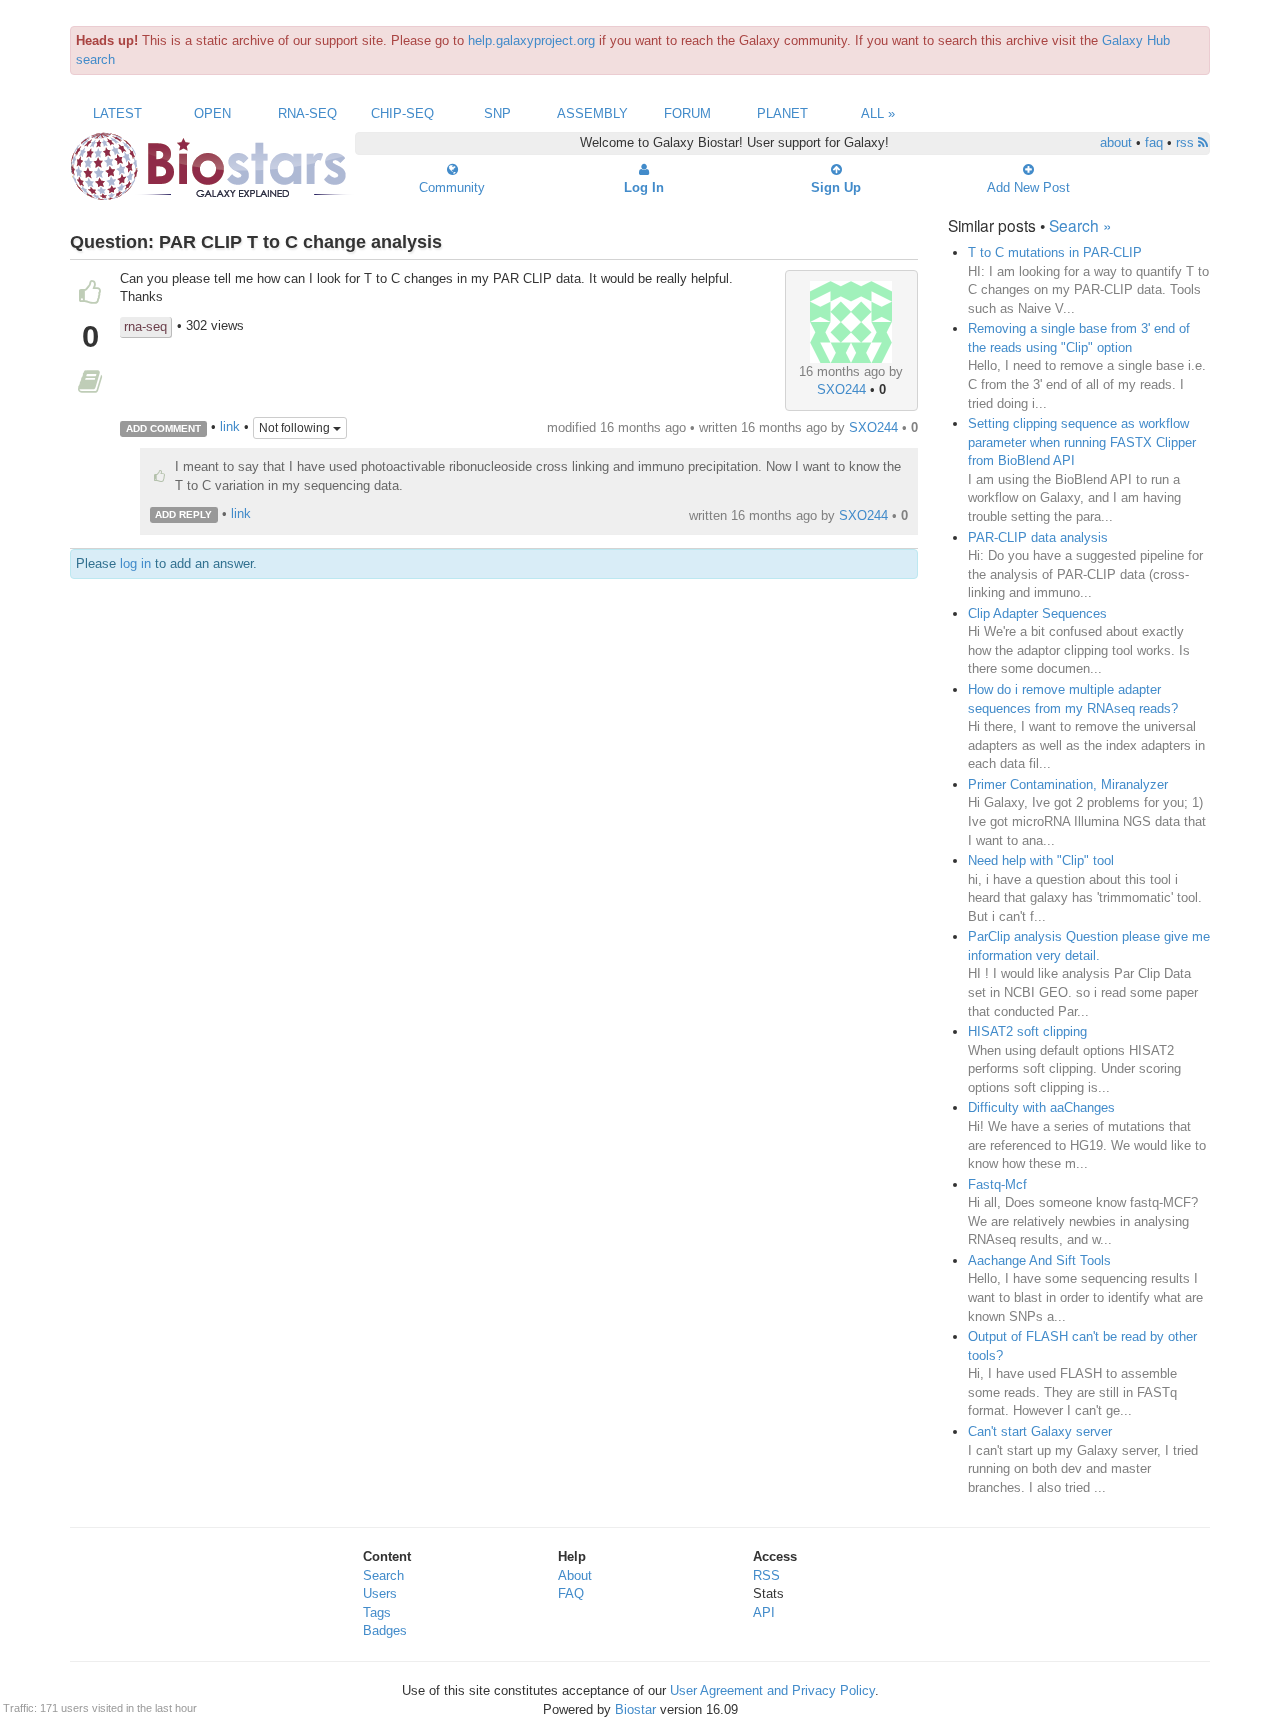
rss (1187, 142)
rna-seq (145, 326)
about (1116, 142)
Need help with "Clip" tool (1041, 860)
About (575, 1575)
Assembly (592, 113)
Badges (385, 1630)
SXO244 (841, 389)
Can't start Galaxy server (1040, 1431)
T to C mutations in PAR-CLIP (1055, 252)
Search (383, 1575)
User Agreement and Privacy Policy (772, 1690)
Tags (377, 1612)
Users (380, 1593)
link (230, 427)
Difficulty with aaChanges (1041, 1107)
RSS (766, 1575)
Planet (782, 113)
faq (1154, 142)
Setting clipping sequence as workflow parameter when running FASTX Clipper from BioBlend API (1082, 442)
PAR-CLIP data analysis (1038, 537)
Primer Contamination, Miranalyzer (1068, 784)
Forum (687, 113)
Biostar (635, 1709)
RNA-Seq (307, 113)
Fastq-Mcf (997, 1184)
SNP (497, 113)
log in (135, 563)
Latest (117, 113)
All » (878, 113)
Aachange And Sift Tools (1039, 1260)
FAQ (571, 1593)
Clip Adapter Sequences (1037, 613)
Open (212, 113)
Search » (1080, 225)
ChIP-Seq (402, 113)
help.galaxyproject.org (531, 40)
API (764, 1612)
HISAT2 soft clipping (1027, 1031)
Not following (296, 428)
